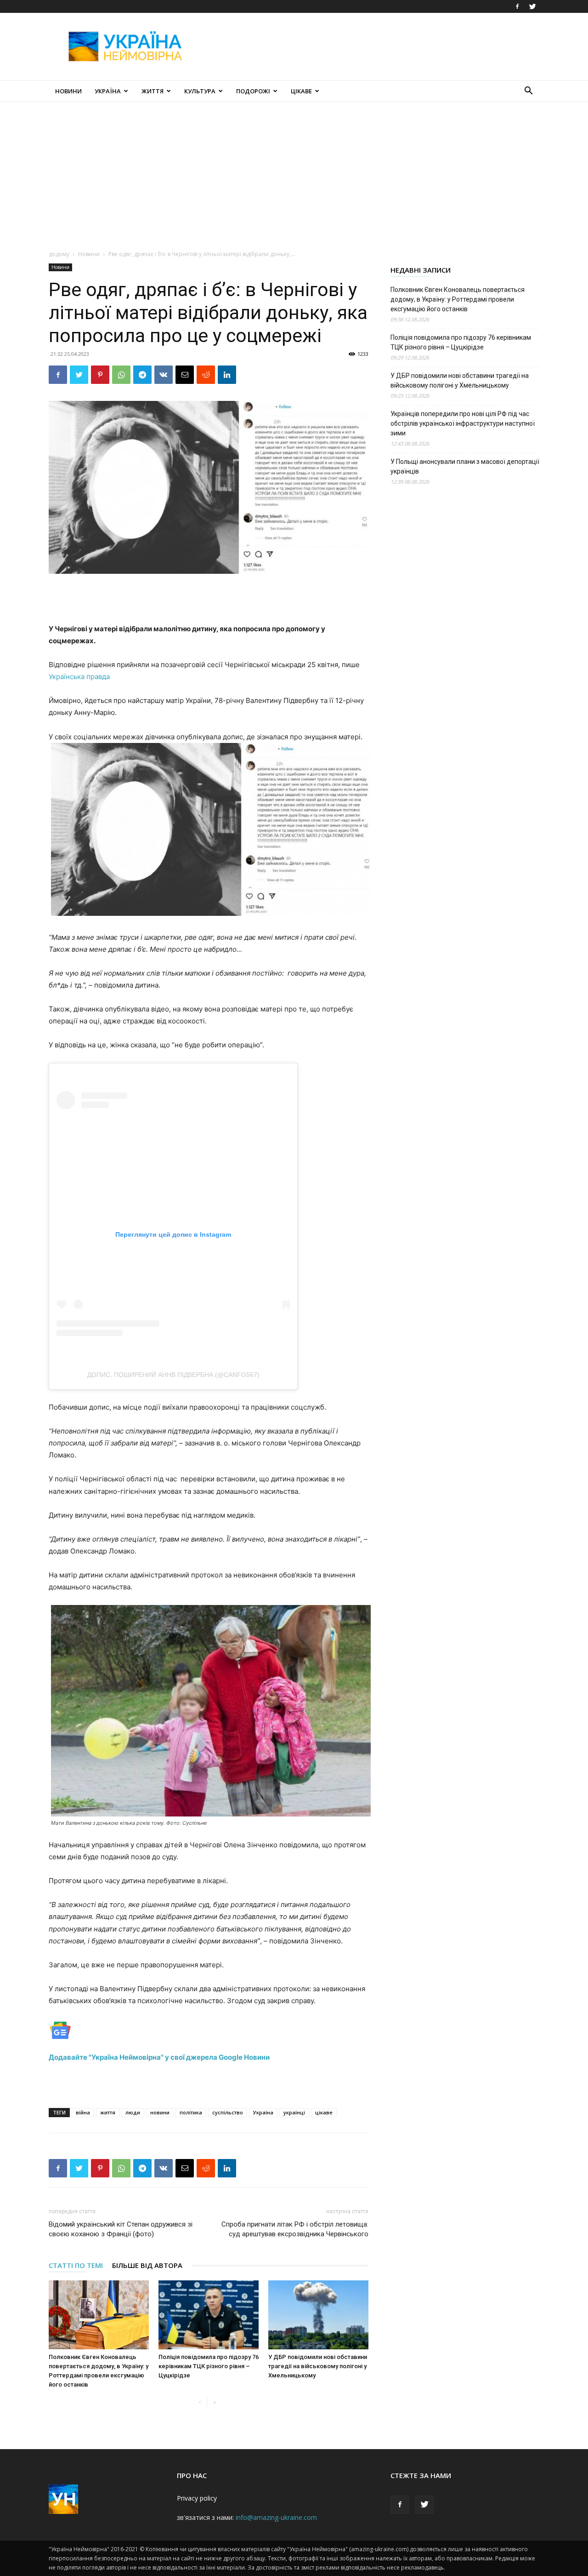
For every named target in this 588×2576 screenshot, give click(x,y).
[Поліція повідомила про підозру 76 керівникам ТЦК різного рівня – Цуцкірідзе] (209, 2315)
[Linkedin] (227, 375)
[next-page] (214, 2403)
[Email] (185, 375)
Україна (108, 91)
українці (294, 2112)
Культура (200, 91)
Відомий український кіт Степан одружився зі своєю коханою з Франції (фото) (121, 2229)
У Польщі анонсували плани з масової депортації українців (465, 466)
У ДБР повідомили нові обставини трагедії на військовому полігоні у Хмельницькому (318, 2366)
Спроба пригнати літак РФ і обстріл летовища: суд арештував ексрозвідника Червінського (295, 2229)
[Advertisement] (372, 46)
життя (108, 2112)
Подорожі (253, 91)
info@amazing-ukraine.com (276, 2517)
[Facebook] (517, 6)
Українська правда (79, 677)
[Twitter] (532, 6)
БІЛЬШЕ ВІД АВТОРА (147, 2265)
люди (133, 2112)
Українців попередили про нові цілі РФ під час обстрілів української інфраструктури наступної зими (463, 423)
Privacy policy (197, 2498)
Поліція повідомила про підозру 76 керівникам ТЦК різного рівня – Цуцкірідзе (209, 2366)
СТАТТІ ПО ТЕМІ (76, 2265)
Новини (68, 91)
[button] (528, 92)
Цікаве (301, 91)
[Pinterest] (100, 375)
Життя (153, 91)
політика (191, 2112)
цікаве (324, 2112)
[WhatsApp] (121, 375)
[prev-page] (200, 2403)
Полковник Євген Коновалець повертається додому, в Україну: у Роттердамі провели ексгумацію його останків (458, 299)
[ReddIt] (206, 375)
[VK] (164, 375)
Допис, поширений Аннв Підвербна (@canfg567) (173, 1375)
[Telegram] (142, 375)
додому (59, 254)
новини (160, 2112)
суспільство (228, 2112)
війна (83, 2112)
